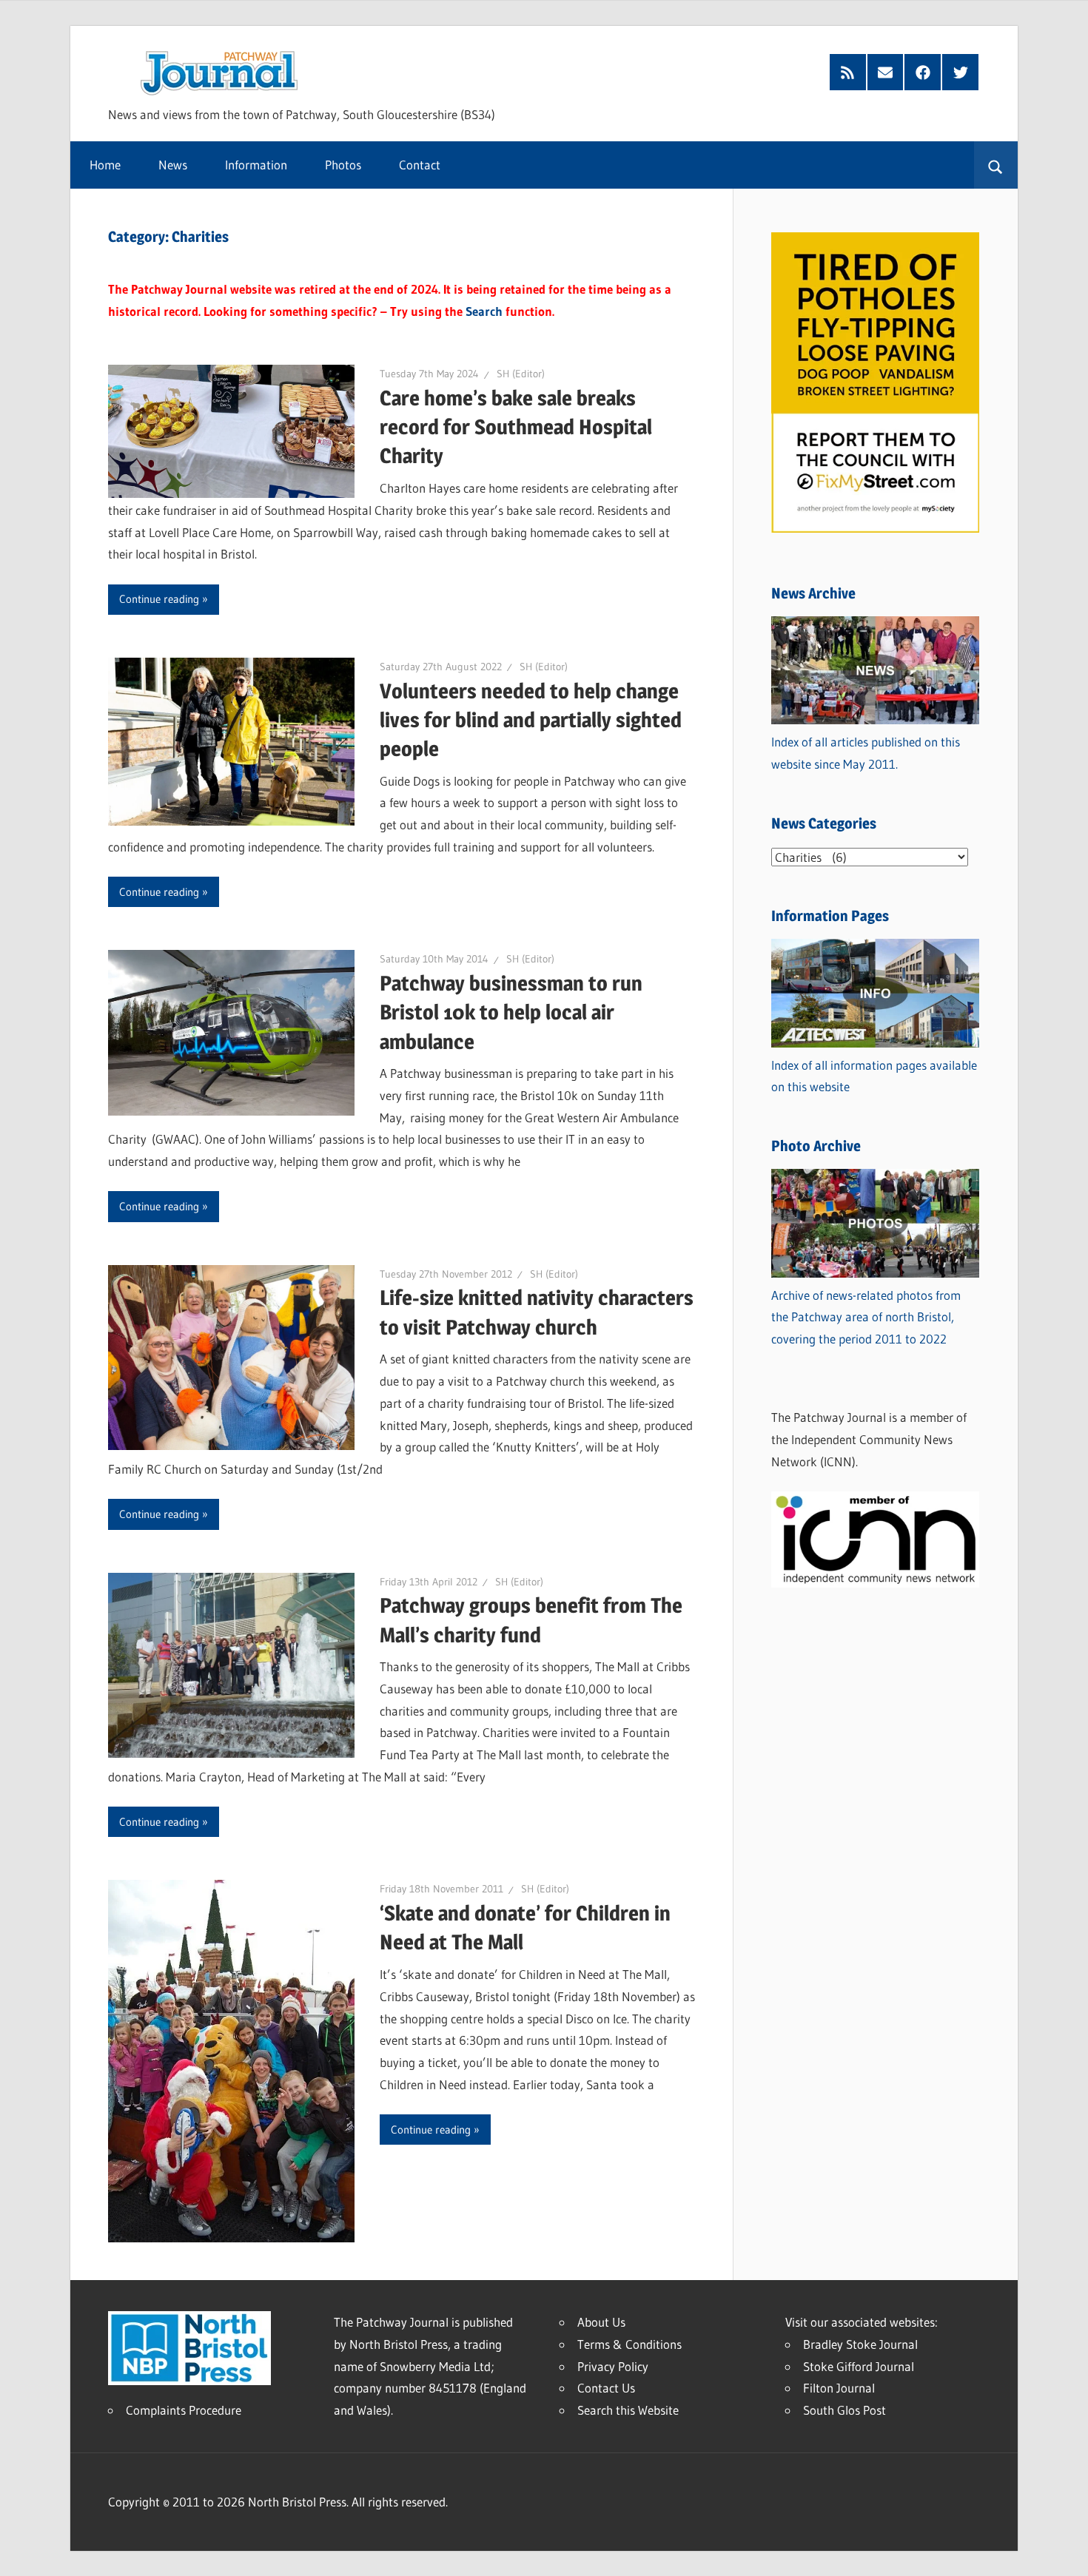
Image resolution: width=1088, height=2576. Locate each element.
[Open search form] (996, 165)
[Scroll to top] (1064, 2552)
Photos (343, 165)
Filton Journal (839, 2388)
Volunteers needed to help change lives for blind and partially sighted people (531, 720)
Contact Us (606, 2388)
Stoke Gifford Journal (859, 2366)
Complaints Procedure (184, 2410)
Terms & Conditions (629, 2344)
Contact (420, 165)
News (173, 165)
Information (256, 165)
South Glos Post (844, 2410)
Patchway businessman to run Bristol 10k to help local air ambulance (511, 1012)
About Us (601, 2322)
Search (484, 311)
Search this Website (628, 2410)
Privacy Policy (613, 2366)
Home (105, 165)
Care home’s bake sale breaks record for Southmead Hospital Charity (516, 427)
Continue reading (159, 599)
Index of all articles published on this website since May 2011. (866, 753)
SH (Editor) (521, 374)
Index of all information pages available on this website (874, 1076)
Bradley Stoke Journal (860, 2344)
